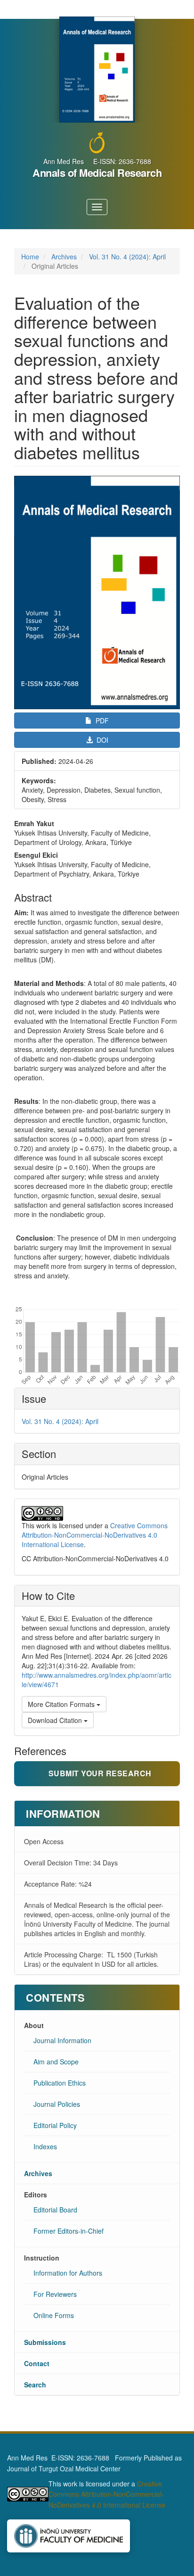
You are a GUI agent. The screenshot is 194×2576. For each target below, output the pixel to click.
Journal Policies (57, 2104)
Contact (37, 2363)
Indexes (45, 2146)
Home (30, 257)
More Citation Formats (62, 1704)
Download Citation (56, 1720)
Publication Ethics (60, 2083)
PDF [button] (101, 721)
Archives (64, 257)
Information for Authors (68, 2273)
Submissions (45, 2342)
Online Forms (54, 2315)
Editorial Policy (55, 2125)
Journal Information (62, 2040)
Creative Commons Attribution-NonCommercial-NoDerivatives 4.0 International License (95, 1535)
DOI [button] (101, 740)
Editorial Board (55, 2210)
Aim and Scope (56, 2062)
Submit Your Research (100, 1773)
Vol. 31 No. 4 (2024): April (127, 257)
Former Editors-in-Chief (69, 2231)
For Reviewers (55, 2294)
